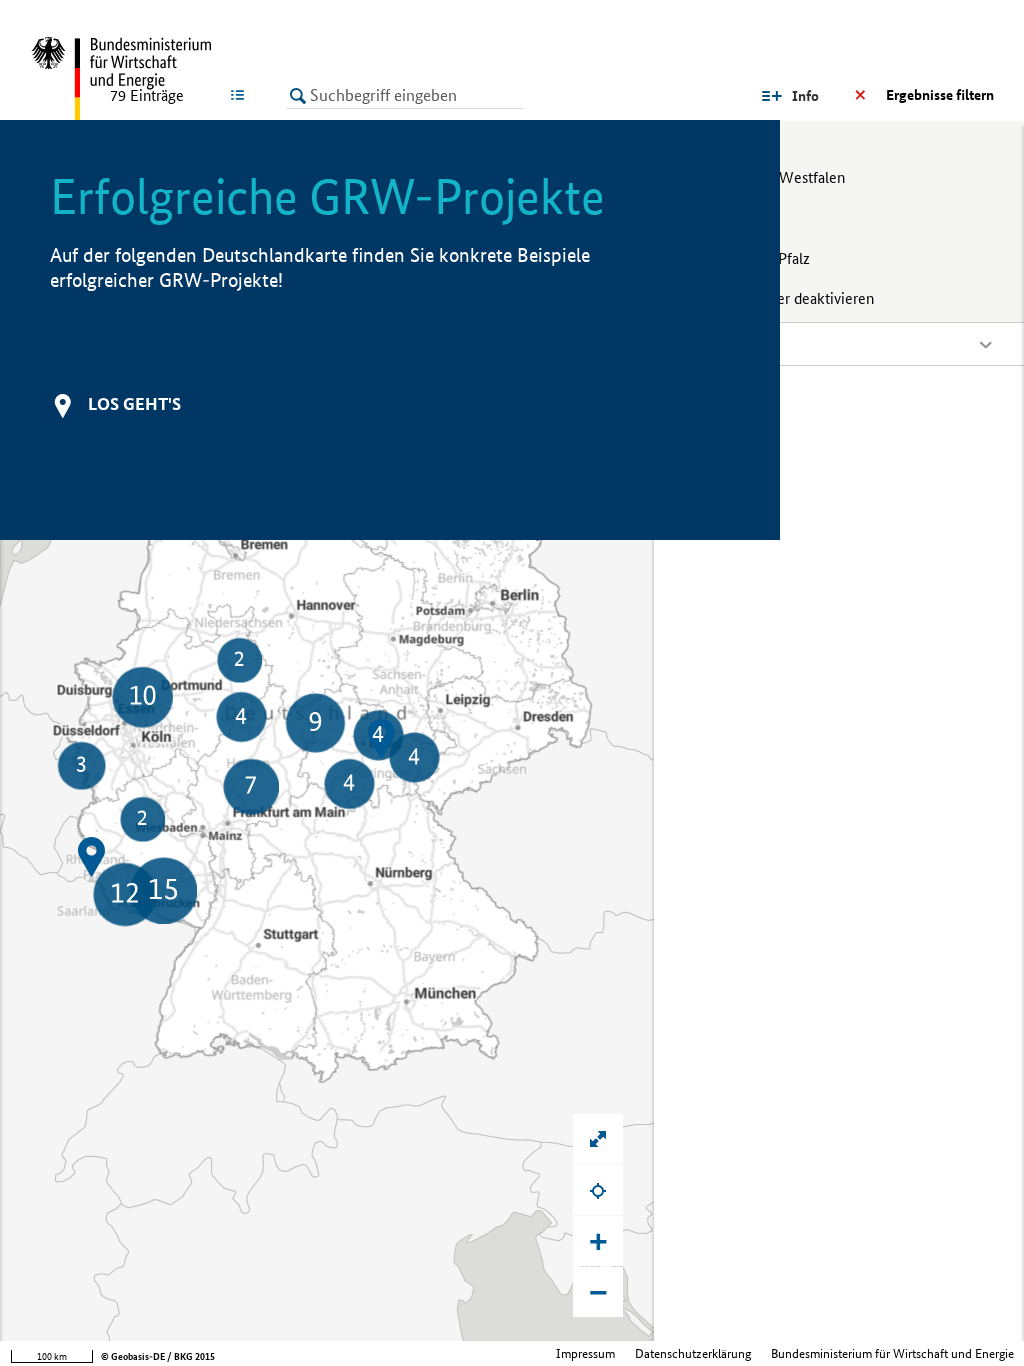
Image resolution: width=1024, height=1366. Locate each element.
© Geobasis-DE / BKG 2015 (158, 1356)
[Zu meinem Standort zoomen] (598, 1190)
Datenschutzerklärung (693, 1353)
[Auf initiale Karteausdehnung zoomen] (598, 1139)
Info (805, 96)
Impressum (585, 1353)
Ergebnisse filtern (940, 95)
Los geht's (134, 403)
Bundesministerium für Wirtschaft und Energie (892, 1353)
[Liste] (241, 95)
